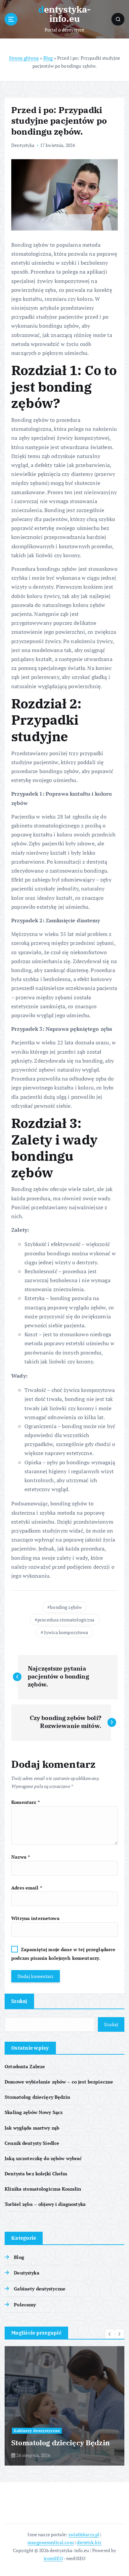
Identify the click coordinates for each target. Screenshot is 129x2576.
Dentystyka (23, 145)
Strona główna (24, 58)
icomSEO (53, 2558)
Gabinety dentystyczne (40, 2289)
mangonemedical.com (51, 2542)
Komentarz (25, 1802)
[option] (64, 2406)
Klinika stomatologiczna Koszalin (43, 2189)
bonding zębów (66, 1607)
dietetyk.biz (89, 2542)
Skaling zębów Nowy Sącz (34, 2112)
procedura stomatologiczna (66, 1620)
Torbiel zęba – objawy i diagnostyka (45, 2204)
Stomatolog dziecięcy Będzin (37, 2097)
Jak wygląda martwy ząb (32, 2128)
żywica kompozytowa (66, 1632)
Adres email (27, 1888)
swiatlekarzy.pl (84, 2534)
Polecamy (25, 2305)
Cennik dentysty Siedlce (32, 2143)
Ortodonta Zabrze (25, 2066)
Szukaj (19, 2001)
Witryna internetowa (35, 1918)
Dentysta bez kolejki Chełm (36, 2174)
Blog (48, 58)
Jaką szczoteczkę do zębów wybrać (43, 2158)
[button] (110, 2334)
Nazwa (21, 1857)
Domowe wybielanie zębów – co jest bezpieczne (59, 2082)
